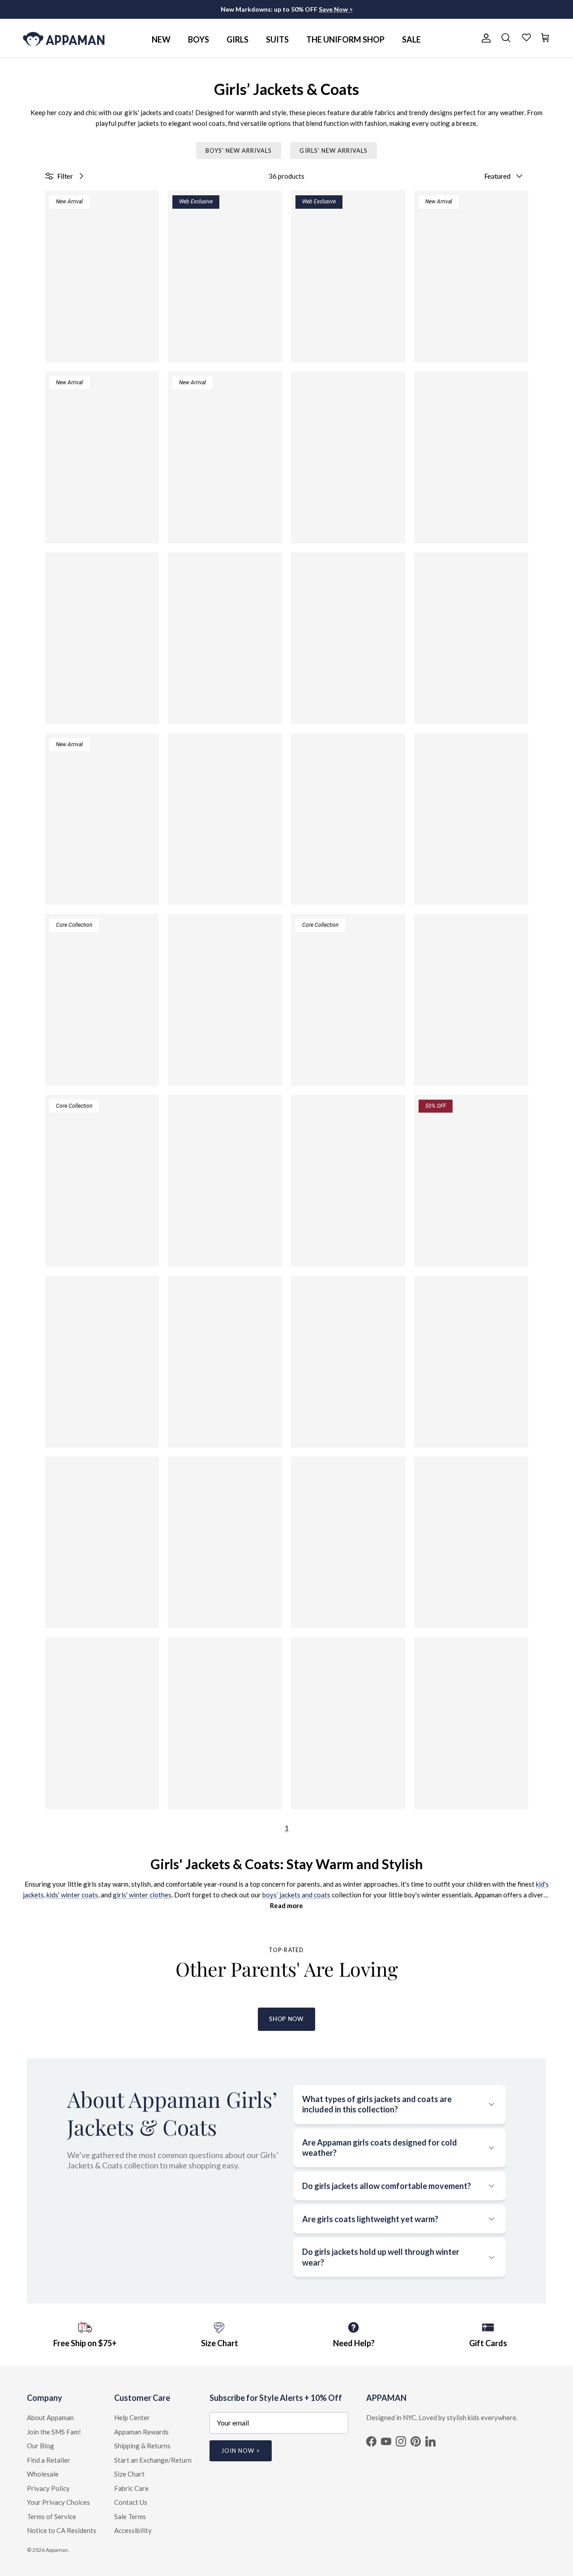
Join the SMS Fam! (54, 2432)
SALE (411, 39)
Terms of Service (51, 2516)
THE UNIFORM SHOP (345, 39)
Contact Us (131, 2502)
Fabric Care (131, 2488)
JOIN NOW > (241, 2451)
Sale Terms (130, 2516)
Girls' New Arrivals (334, 151)
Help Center (132, 2417)
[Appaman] (64, 38)
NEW (161, 39)
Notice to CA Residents (62, 2530)
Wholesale (43, 2474)
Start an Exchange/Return (153, 2460)
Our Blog (41, 2446)
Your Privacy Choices (58, 2502)
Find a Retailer (49, 2460)
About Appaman (50, 2417)
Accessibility (133, 2530)
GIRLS (237, 39)
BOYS (199, 39)
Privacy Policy (48, 2488)
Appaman (57, 2550)
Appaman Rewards (141, 2432)
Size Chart (129, 2474)
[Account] (484, 38)
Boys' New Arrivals (239, 151)
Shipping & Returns (142, 2446)
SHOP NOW (286, 2019)
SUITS (277, 39)
